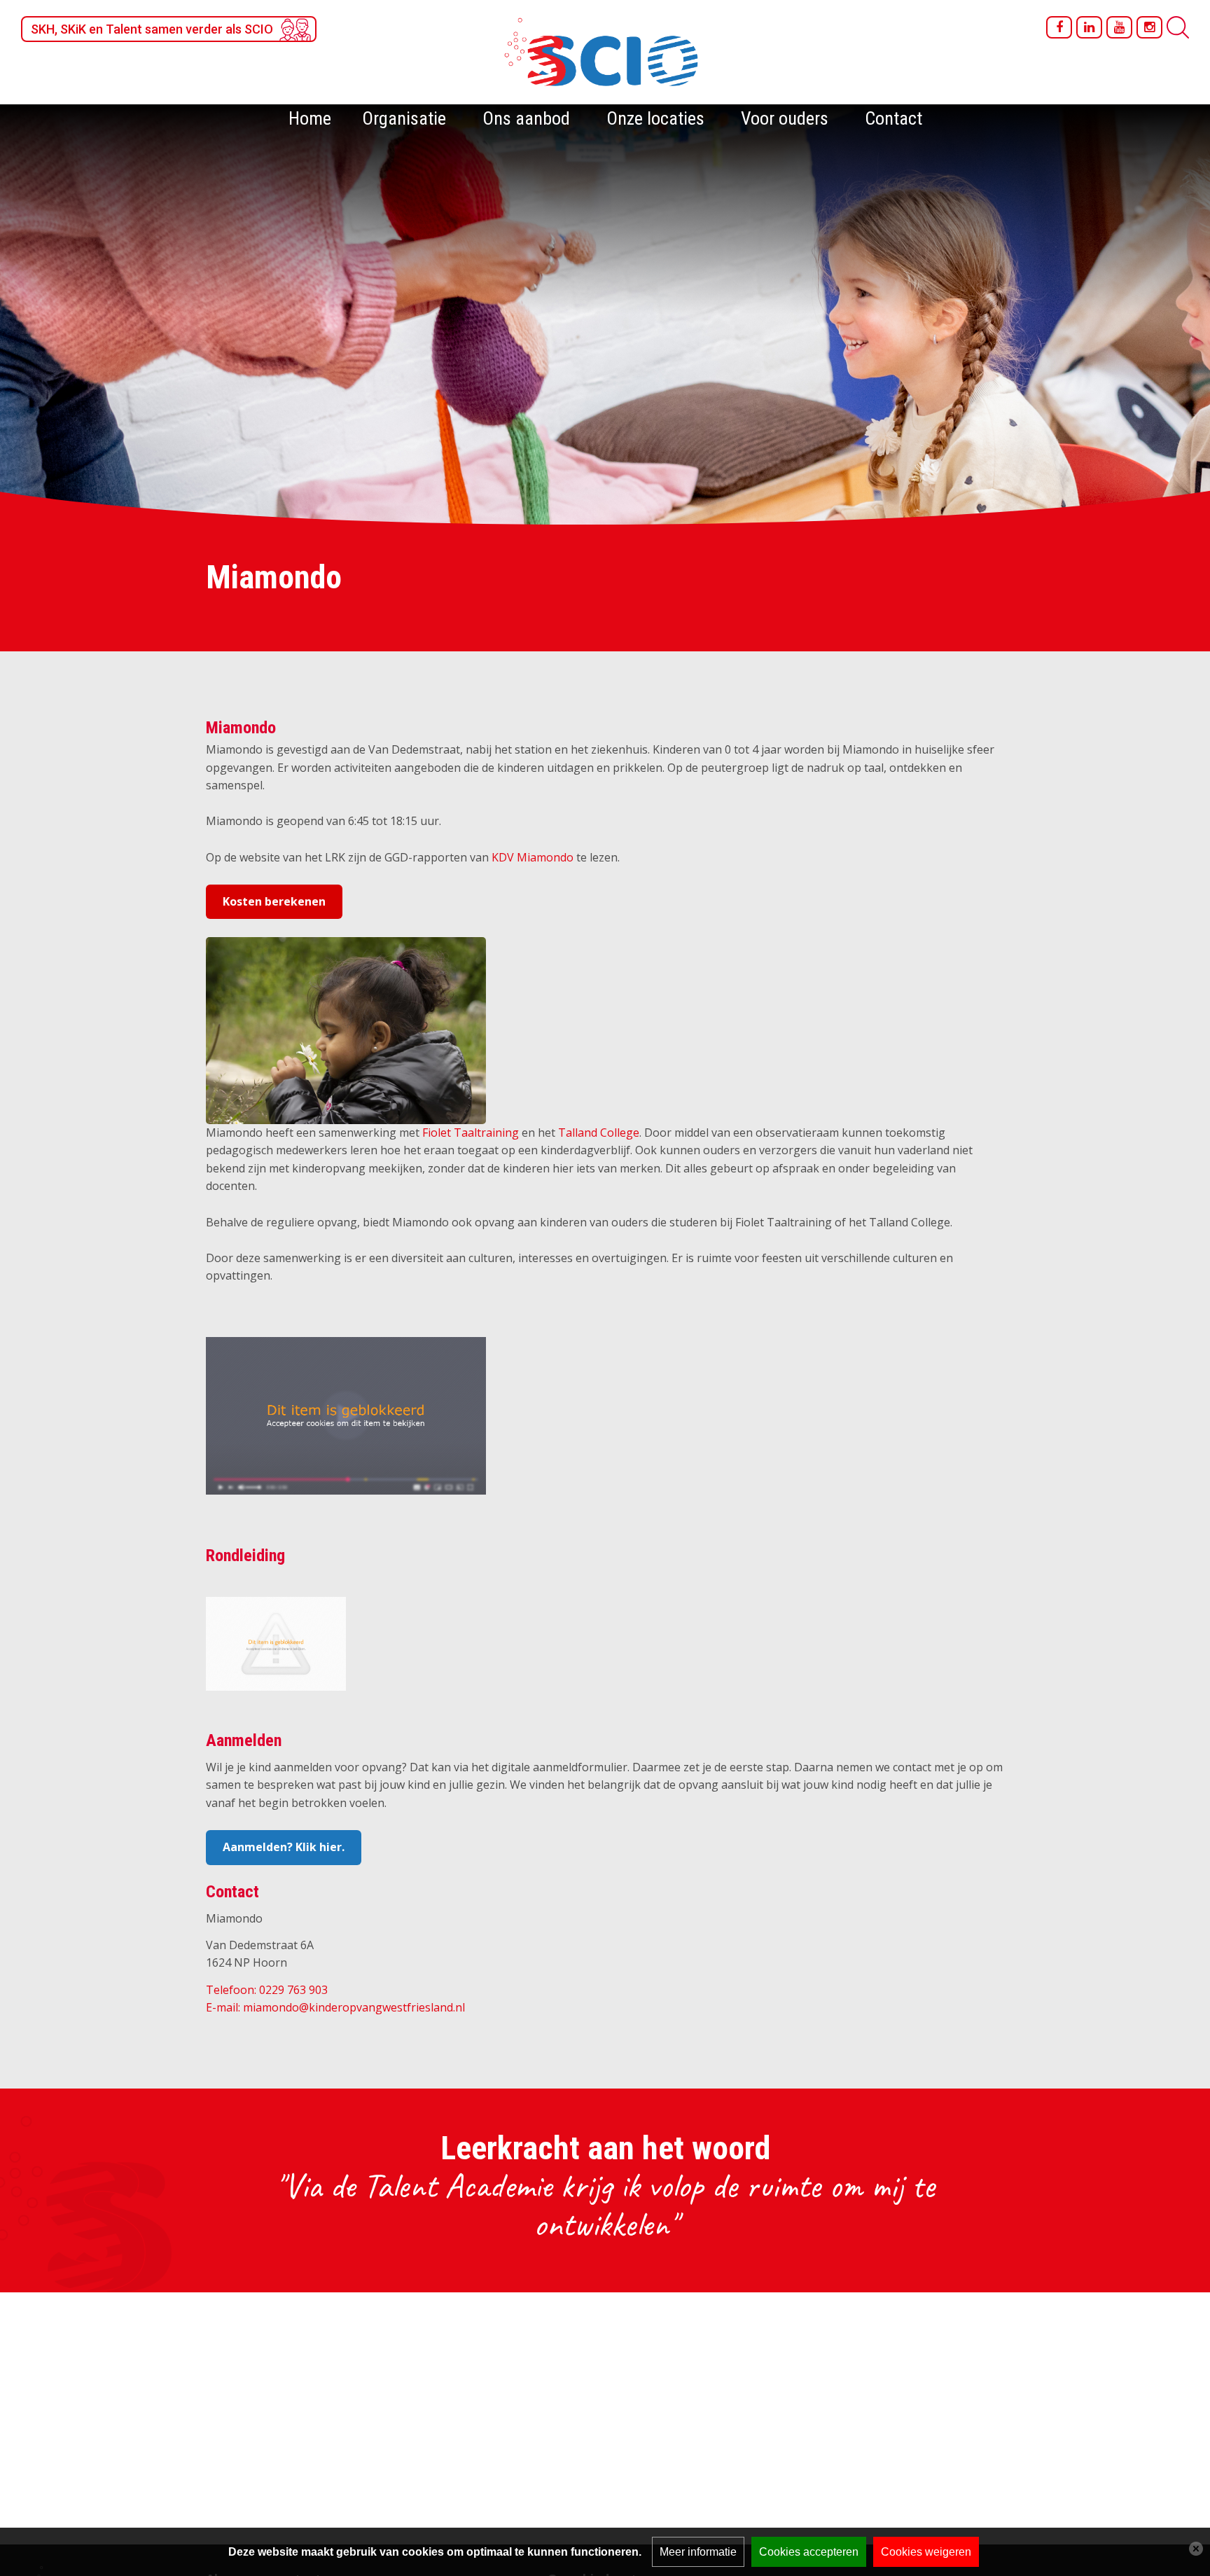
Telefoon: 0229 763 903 (267, 1990)
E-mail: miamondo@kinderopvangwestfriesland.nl (335, 2007)
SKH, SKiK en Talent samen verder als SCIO (152, 29)
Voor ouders (785, 118)
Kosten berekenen (274, 901)
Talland (578, 1133)
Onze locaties (655, 118)
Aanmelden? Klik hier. (284, 1847)
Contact (893, 118)
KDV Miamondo (533, 857)
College (618, 1133)
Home (310, 118)
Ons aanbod (526, 118)
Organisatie (404, 118)
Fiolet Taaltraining (471, 1133)
